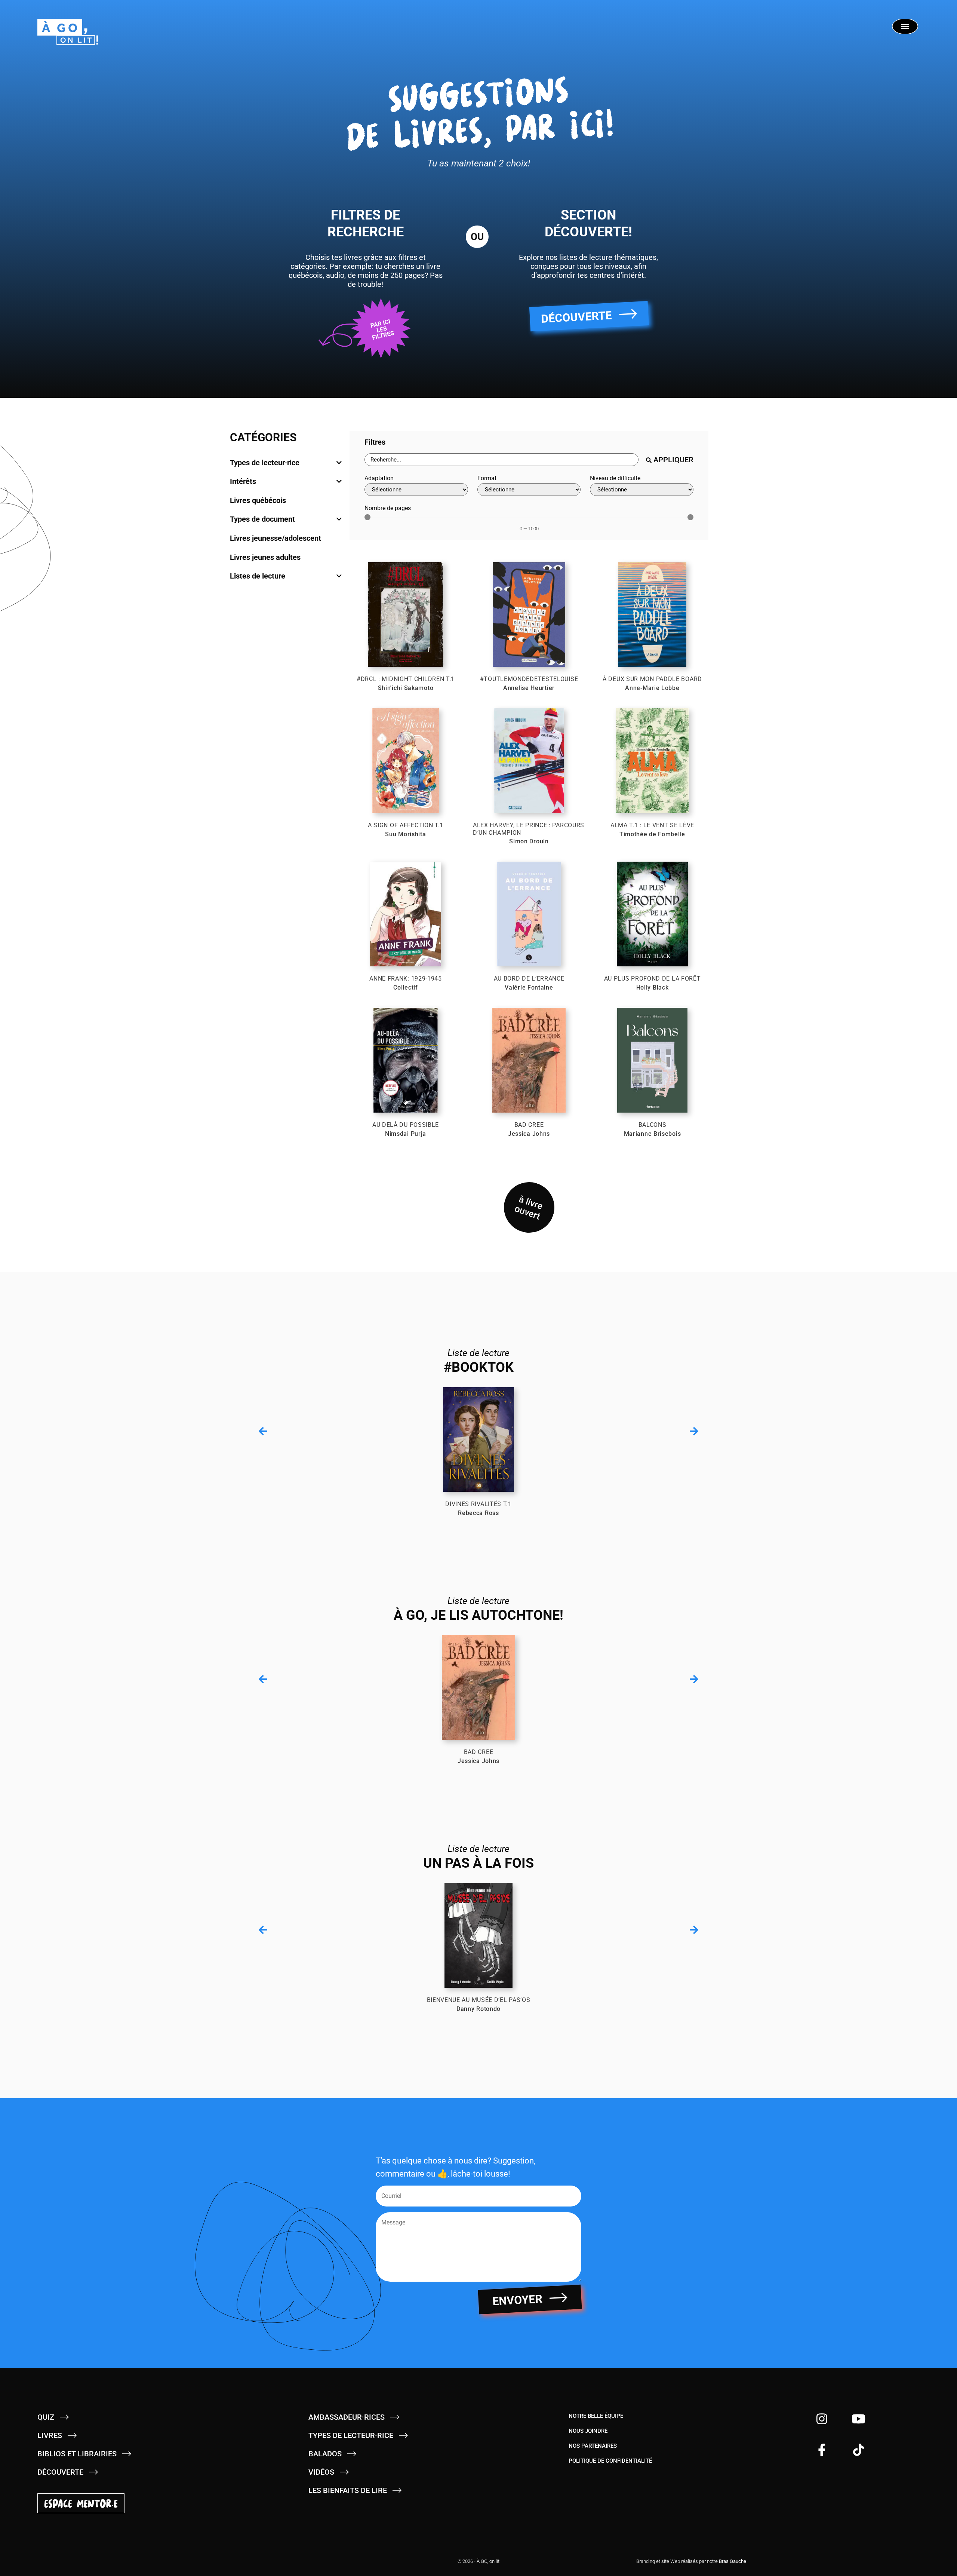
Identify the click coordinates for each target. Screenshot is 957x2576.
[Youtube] (858, 2419)
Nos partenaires (593, 2446)
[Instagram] (822, 2419)
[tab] (286, 463)
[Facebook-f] (822, 2450)
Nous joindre (588, 2431)
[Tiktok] (858, 2450)
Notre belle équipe (596, 2416)
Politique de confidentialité (610, 2461)
